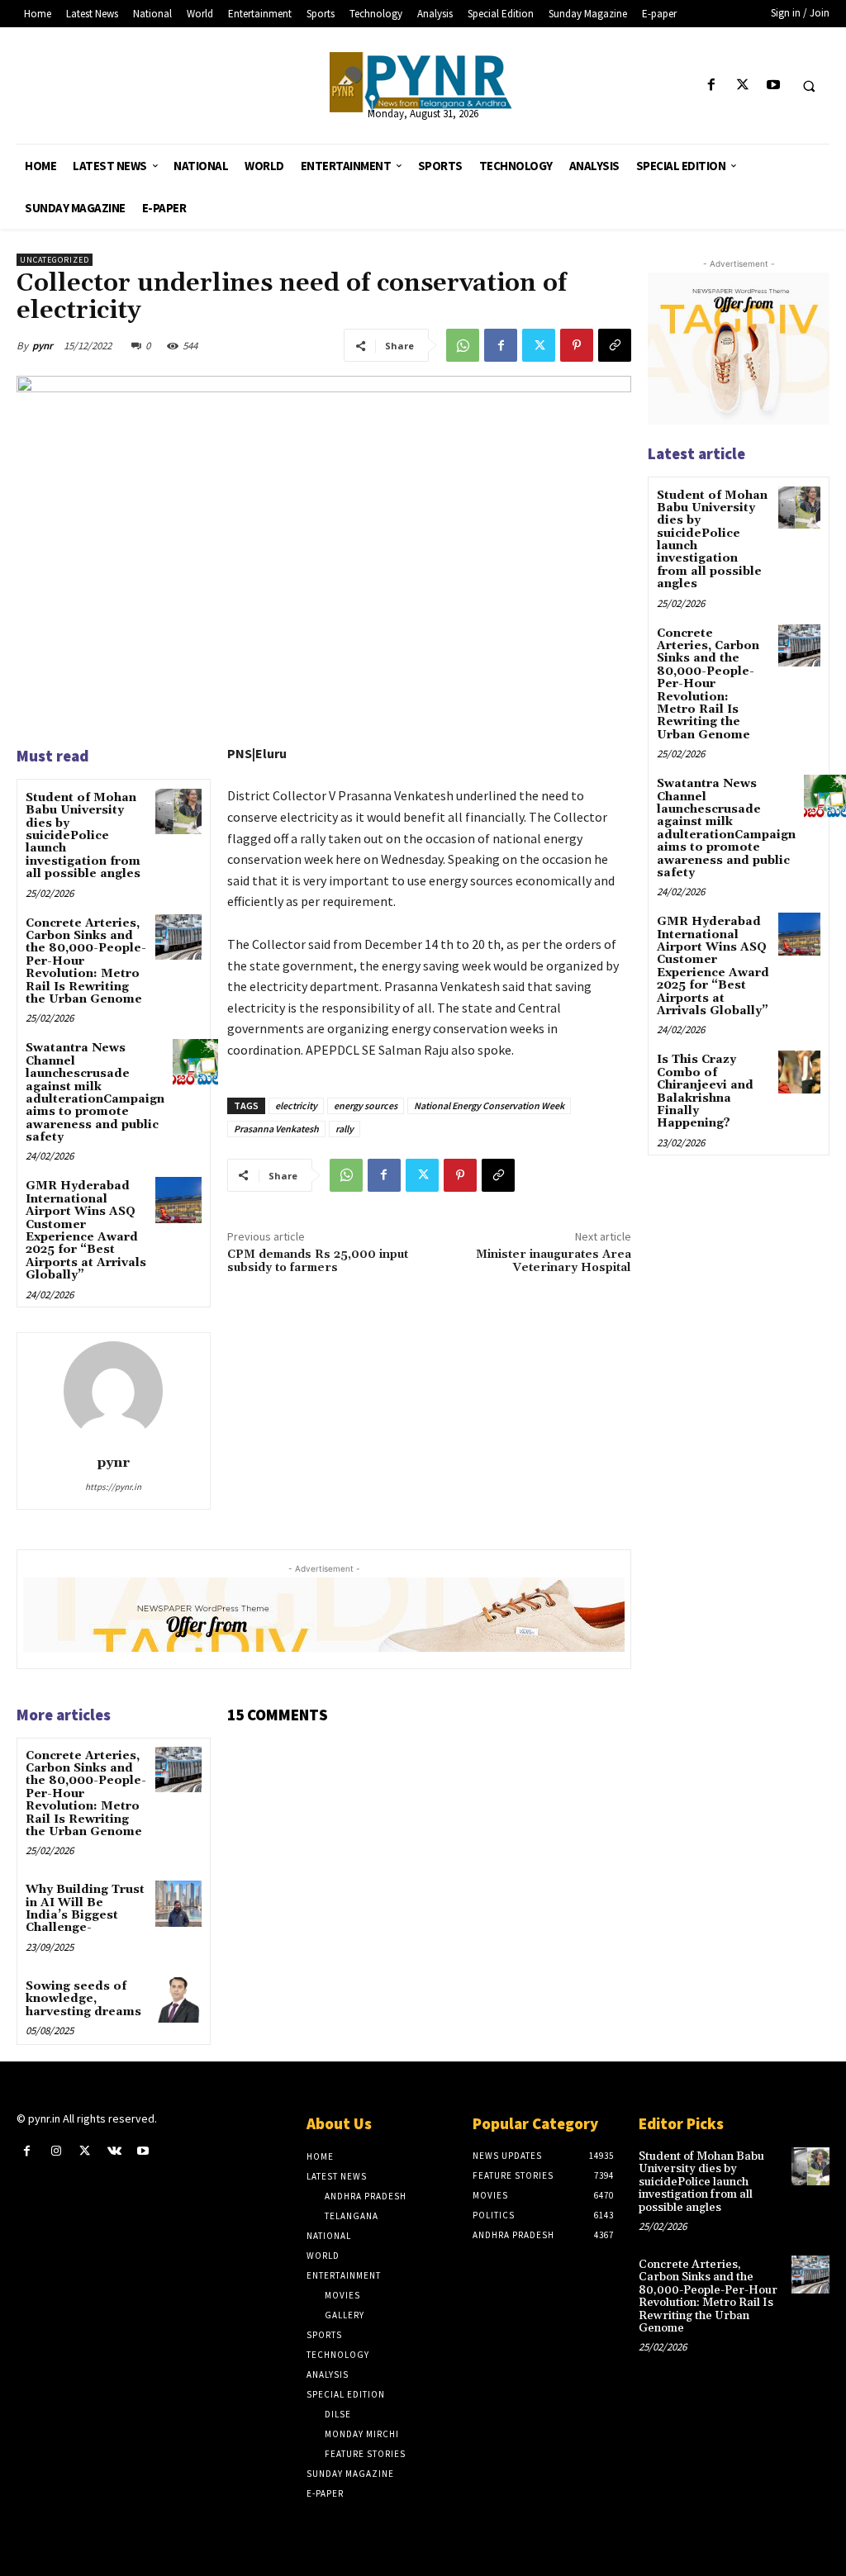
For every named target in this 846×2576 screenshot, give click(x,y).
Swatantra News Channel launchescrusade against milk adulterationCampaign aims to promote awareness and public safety (95, 1093)
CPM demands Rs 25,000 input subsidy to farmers (318, 1262)
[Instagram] (56, 2151)
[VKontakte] (114, 2151)
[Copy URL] (615, 345)
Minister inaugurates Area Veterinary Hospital (554, 1262)
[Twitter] (742, 85)
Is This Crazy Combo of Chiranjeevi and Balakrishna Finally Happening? (705, 1091)
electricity (296, 1105)
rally (345, 1129)
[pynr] (113, 1391)
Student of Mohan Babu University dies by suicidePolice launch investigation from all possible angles (83, 836)
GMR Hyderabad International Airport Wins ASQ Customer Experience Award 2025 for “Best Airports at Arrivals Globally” (86, 1231)
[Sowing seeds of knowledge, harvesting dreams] (178, 2000)
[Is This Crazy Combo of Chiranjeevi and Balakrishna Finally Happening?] (799, 1072)
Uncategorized (55, 260)
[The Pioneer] (423, 82)
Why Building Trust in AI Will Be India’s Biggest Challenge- (85, 1909)
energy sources (366, 1105)
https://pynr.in (113, 1487)
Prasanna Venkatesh (276, 1129)
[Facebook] (712, 85)
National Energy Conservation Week (489, 1105)
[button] (809, 86)
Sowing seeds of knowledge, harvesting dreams (83, 1999)
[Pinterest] (577, 345)
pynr (43, 346)
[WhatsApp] (463, 345)
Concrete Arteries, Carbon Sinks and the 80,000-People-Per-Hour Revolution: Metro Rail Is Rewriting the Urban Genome (708, 684)
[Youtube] (773, 85)
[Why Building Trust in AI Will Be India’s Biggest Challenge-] (178, 1903)
